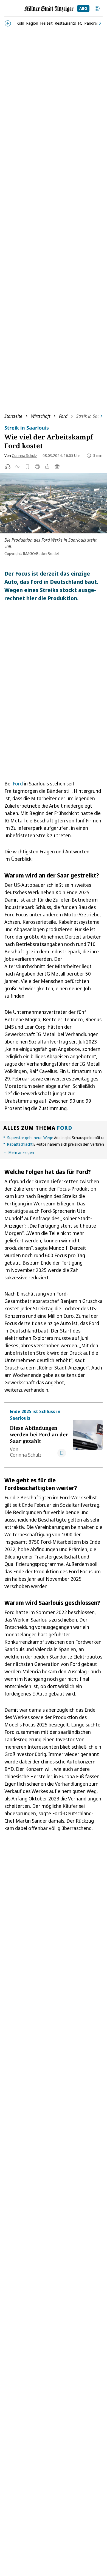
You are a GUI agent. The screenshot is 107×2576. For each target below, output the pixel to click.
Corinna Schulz (24, 455)
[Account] (97, 8)
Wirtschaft (41, 416)
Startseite (13, 416)
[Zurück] (8, 23)
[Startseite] (49, 9)
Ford (63, 416)
